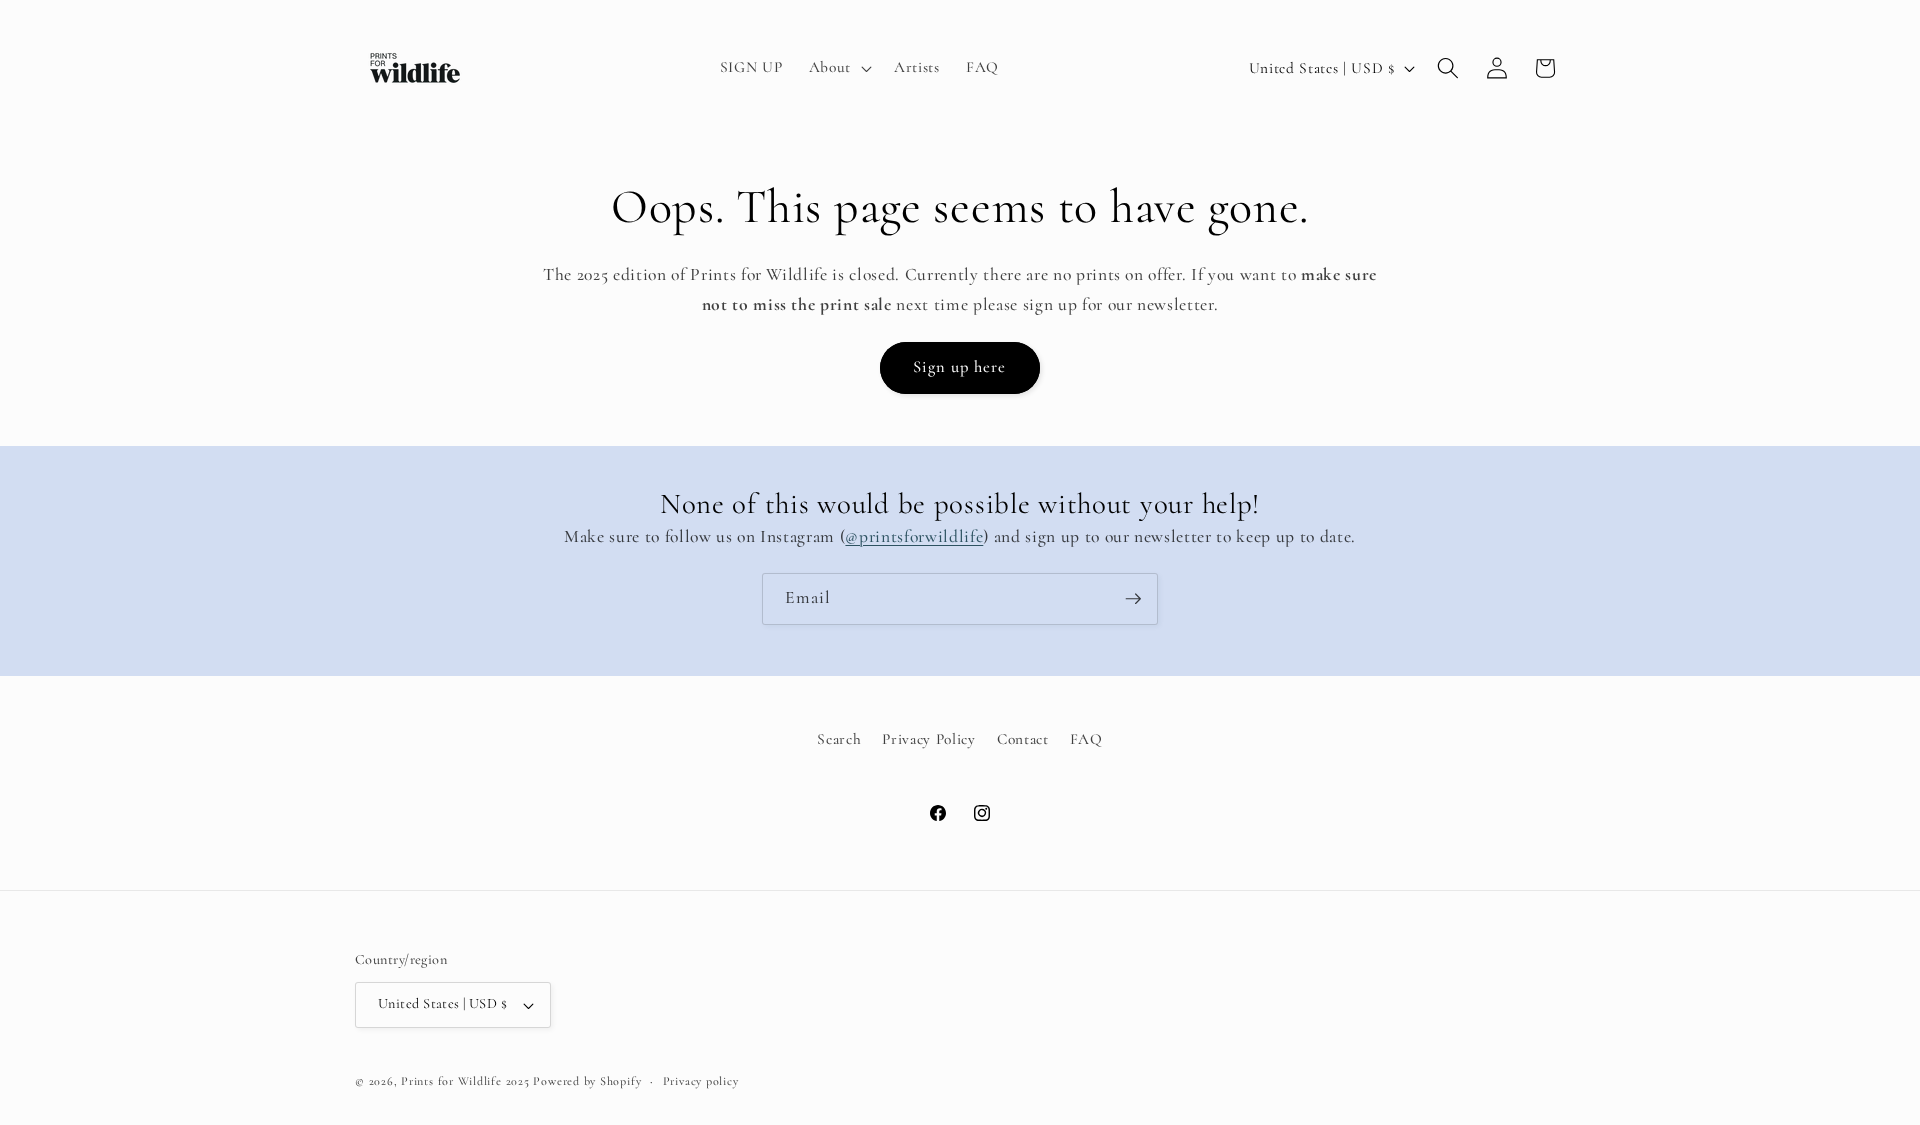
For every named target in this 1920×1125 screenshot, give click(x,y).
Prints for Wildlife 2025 (465, 1081)
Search (839, 739)
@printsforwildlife (914, 536)
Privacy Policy (928, 739)
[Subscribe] (1133, 599)
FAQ (1086, 739)
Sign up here (959, 367)
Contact (1023, 739)
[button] (838, 68)
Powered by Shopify (587, 1081)
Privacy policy (701, 1081)
